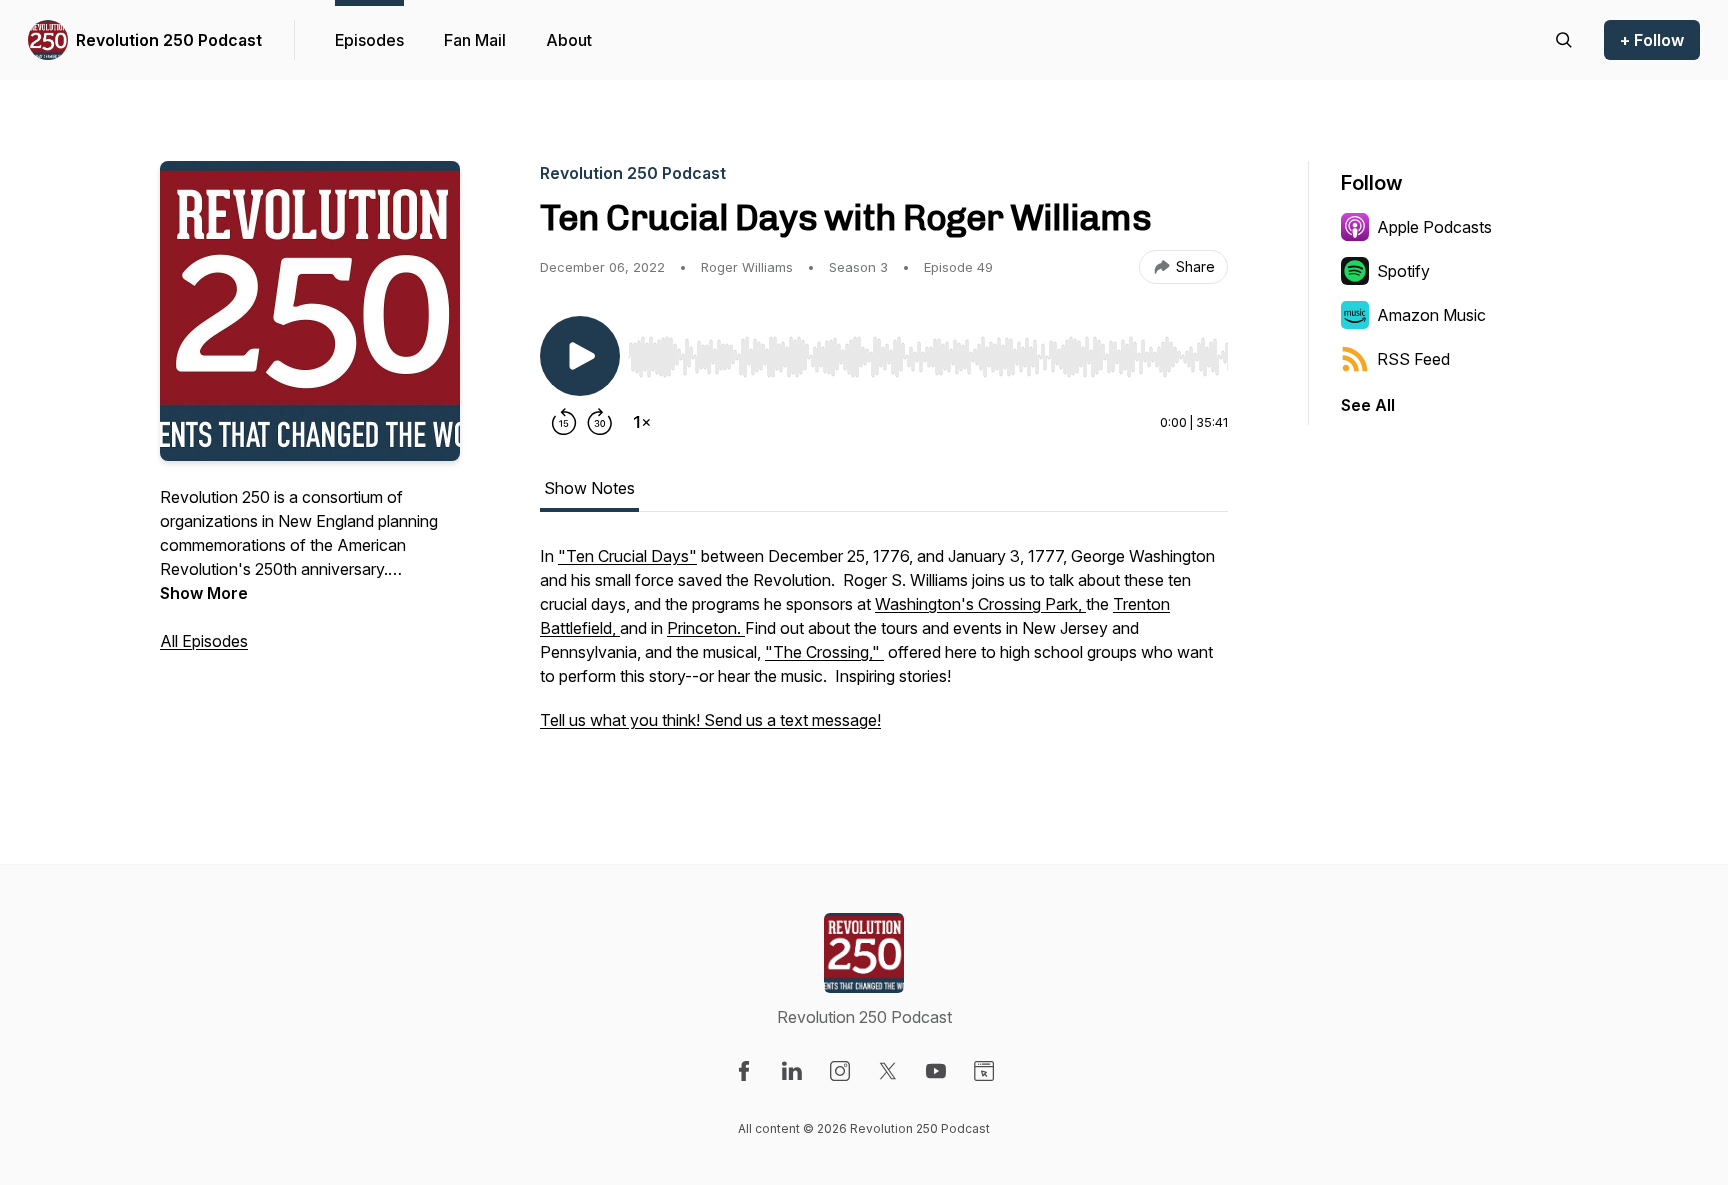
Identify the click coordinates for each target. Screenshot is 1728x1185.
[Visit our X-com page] (888, 1071)
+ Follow (1652, 40)
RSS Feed (1413, 359)
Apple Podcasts (1434, 227)
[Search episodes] (1564, 40)
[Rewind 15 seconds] (564, 422)
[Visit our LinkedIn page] (792, 1071)
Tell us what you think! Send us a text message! (710, 720)
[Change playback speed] (642, 422)
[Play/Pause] (580, 356)
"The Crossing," (824, 652)
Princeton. (706, 628)
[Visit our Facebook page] (744, 1071)
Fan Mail (475, 40)
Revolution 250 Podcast (169, 40)
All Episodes (204, 641)
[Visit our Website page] (984, 1071)
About (569, 40)
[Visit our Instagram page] (840, 1071)
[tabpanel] (884, 648)
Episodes (369, 40)
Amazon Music (1431, 315)
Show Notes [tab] (589, 488)
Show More (204, 593)
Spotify (1403, 271)
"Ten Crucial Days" (627, 556)
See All (1368, 405)
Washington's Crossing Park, (980, 604)
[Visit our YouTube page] (936, 1071)
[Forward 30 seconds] (600, 422)
